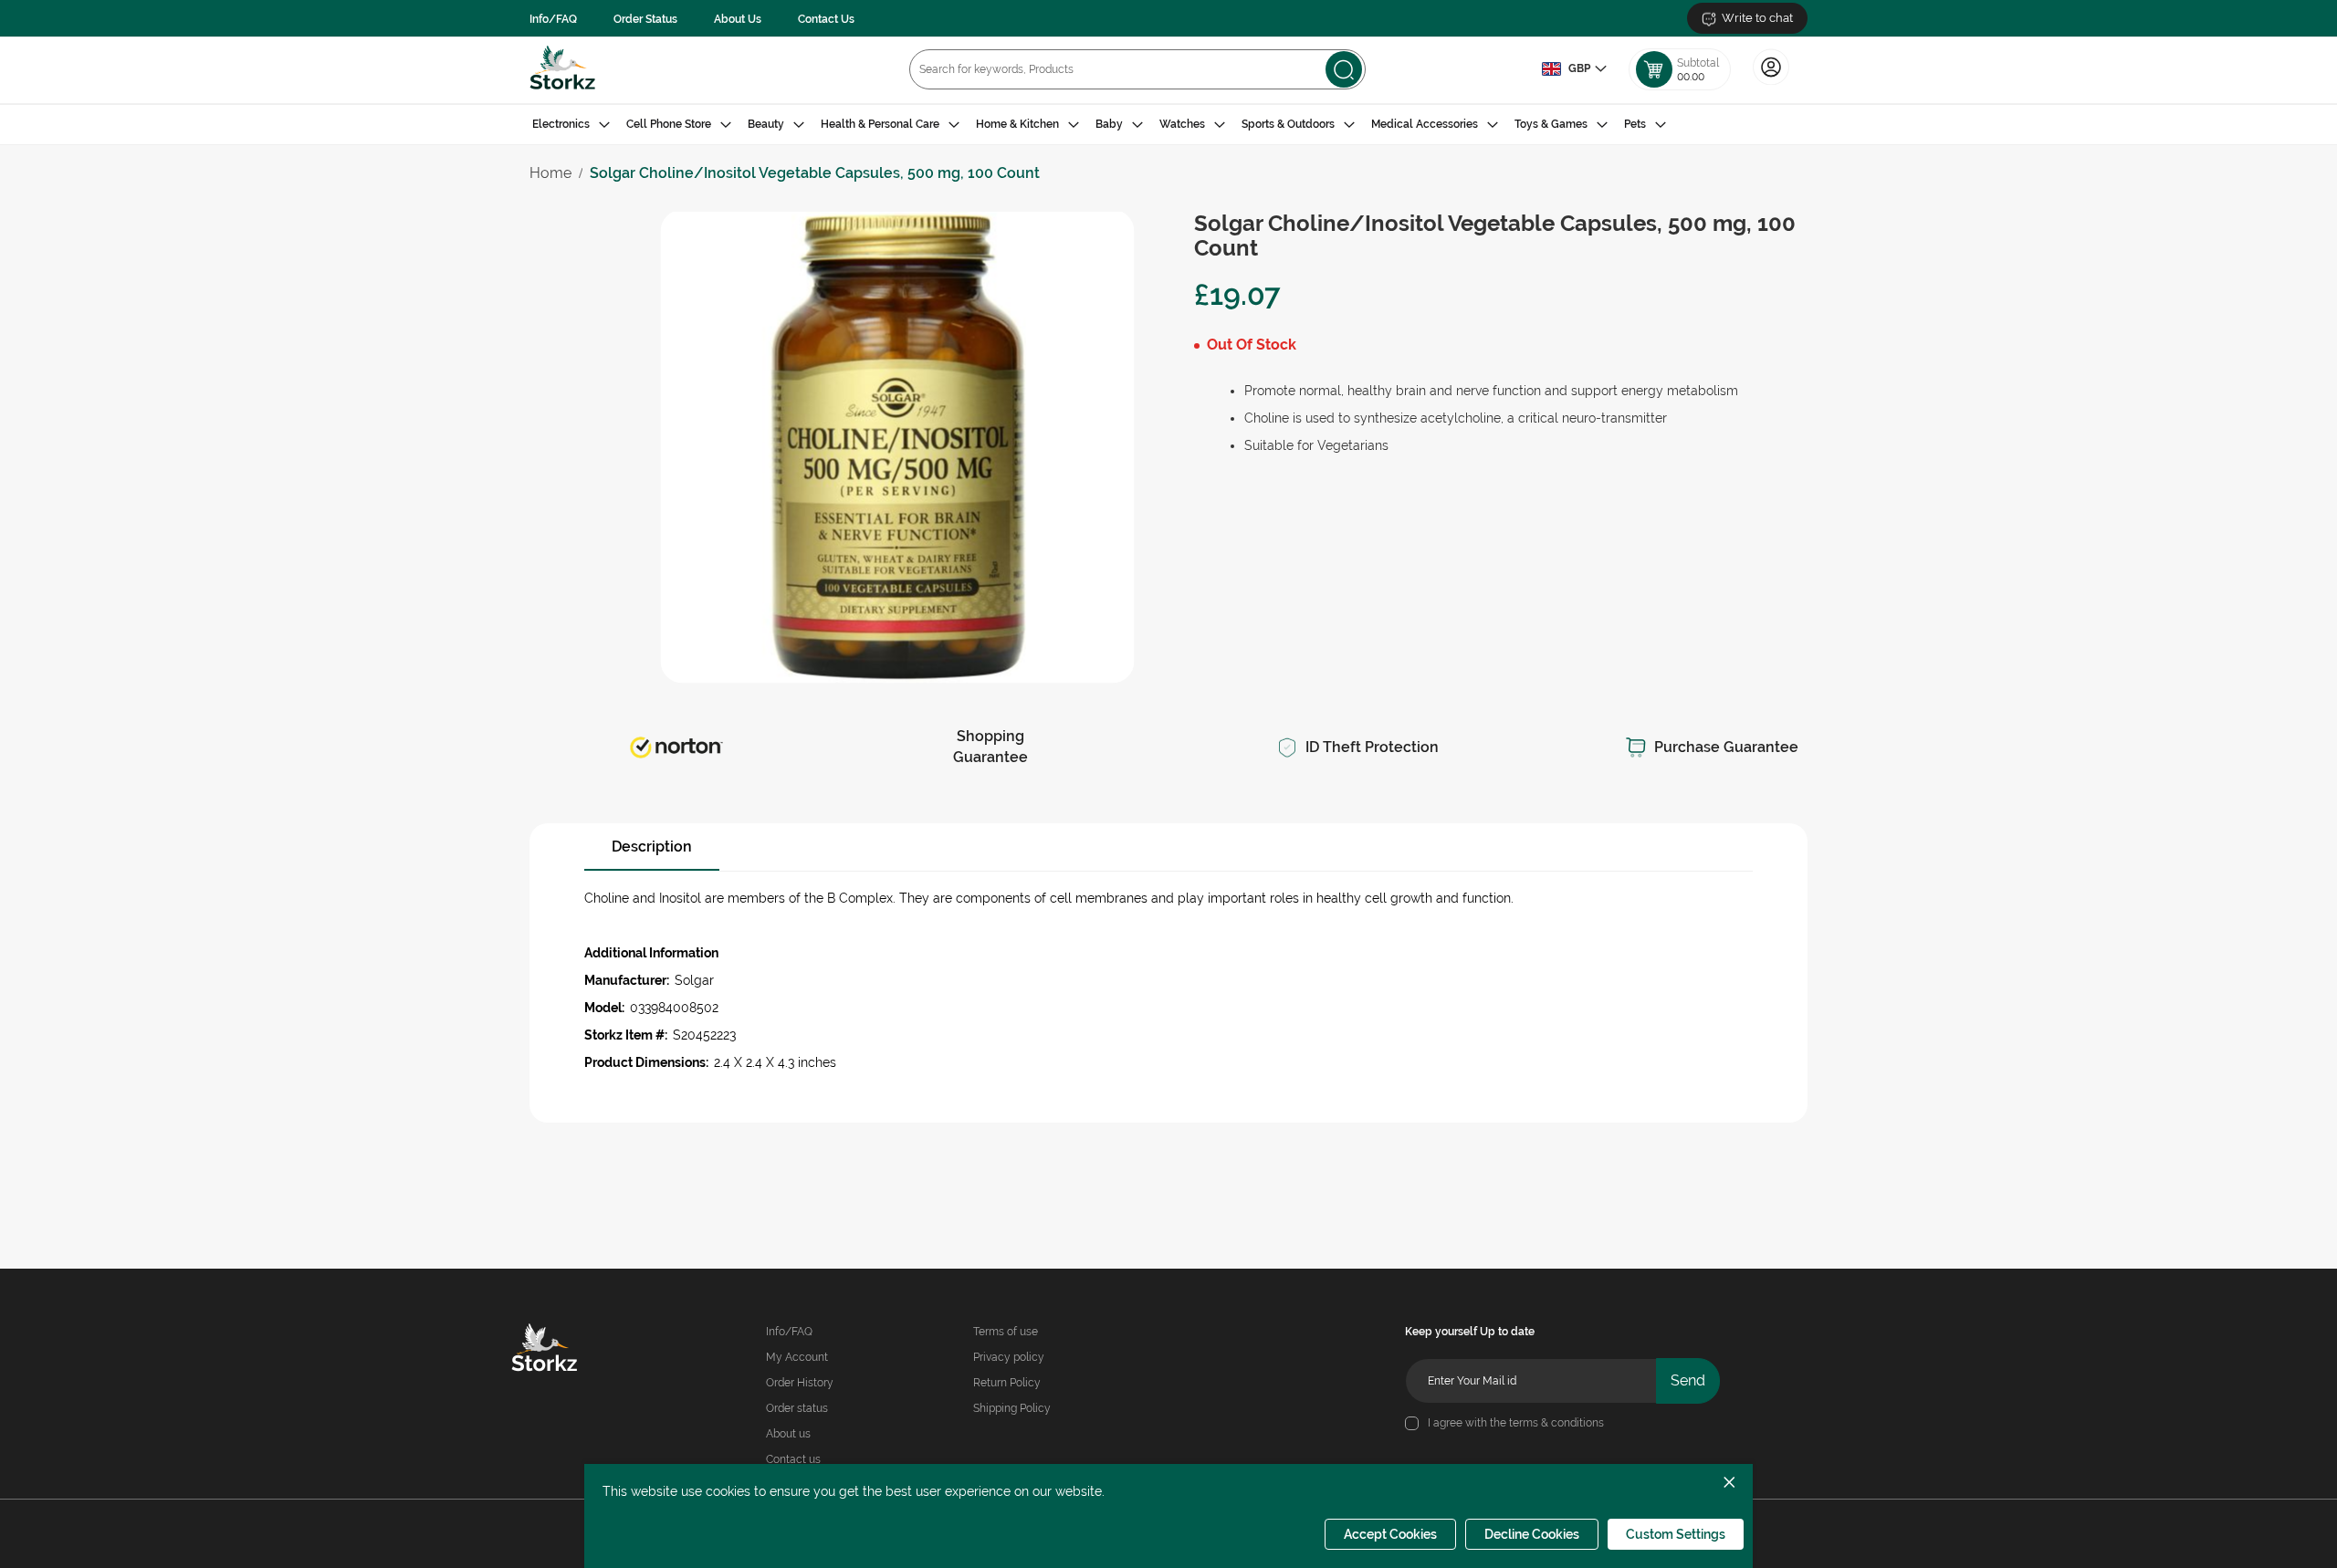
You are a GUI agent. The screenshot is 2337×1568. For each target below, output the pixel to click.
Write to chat (1757, 18)
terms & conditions (1556, 1423)
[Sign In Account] (1771, 83)
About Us (738, 19)
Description (652, 847)
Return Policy (1007, 1383)
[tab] (1168, 125)
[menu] (1168, 125)
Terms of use (1006, 1332)
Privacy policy (1009, 1357)
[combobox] (1137, 69)
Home (550, 173)
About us (788, 1434)
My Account (797, 1357)
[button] (1574, 69)
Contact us (793, 1459)
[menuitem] (571, 125)
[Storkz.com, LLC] (571, 1350)
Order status (797, 1408)
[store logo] (563, 70)
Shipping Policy (1012, 1408)
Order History (800, 1383)
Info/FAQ (553, 19)
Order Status (645, 19)
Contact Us (826, 19)
